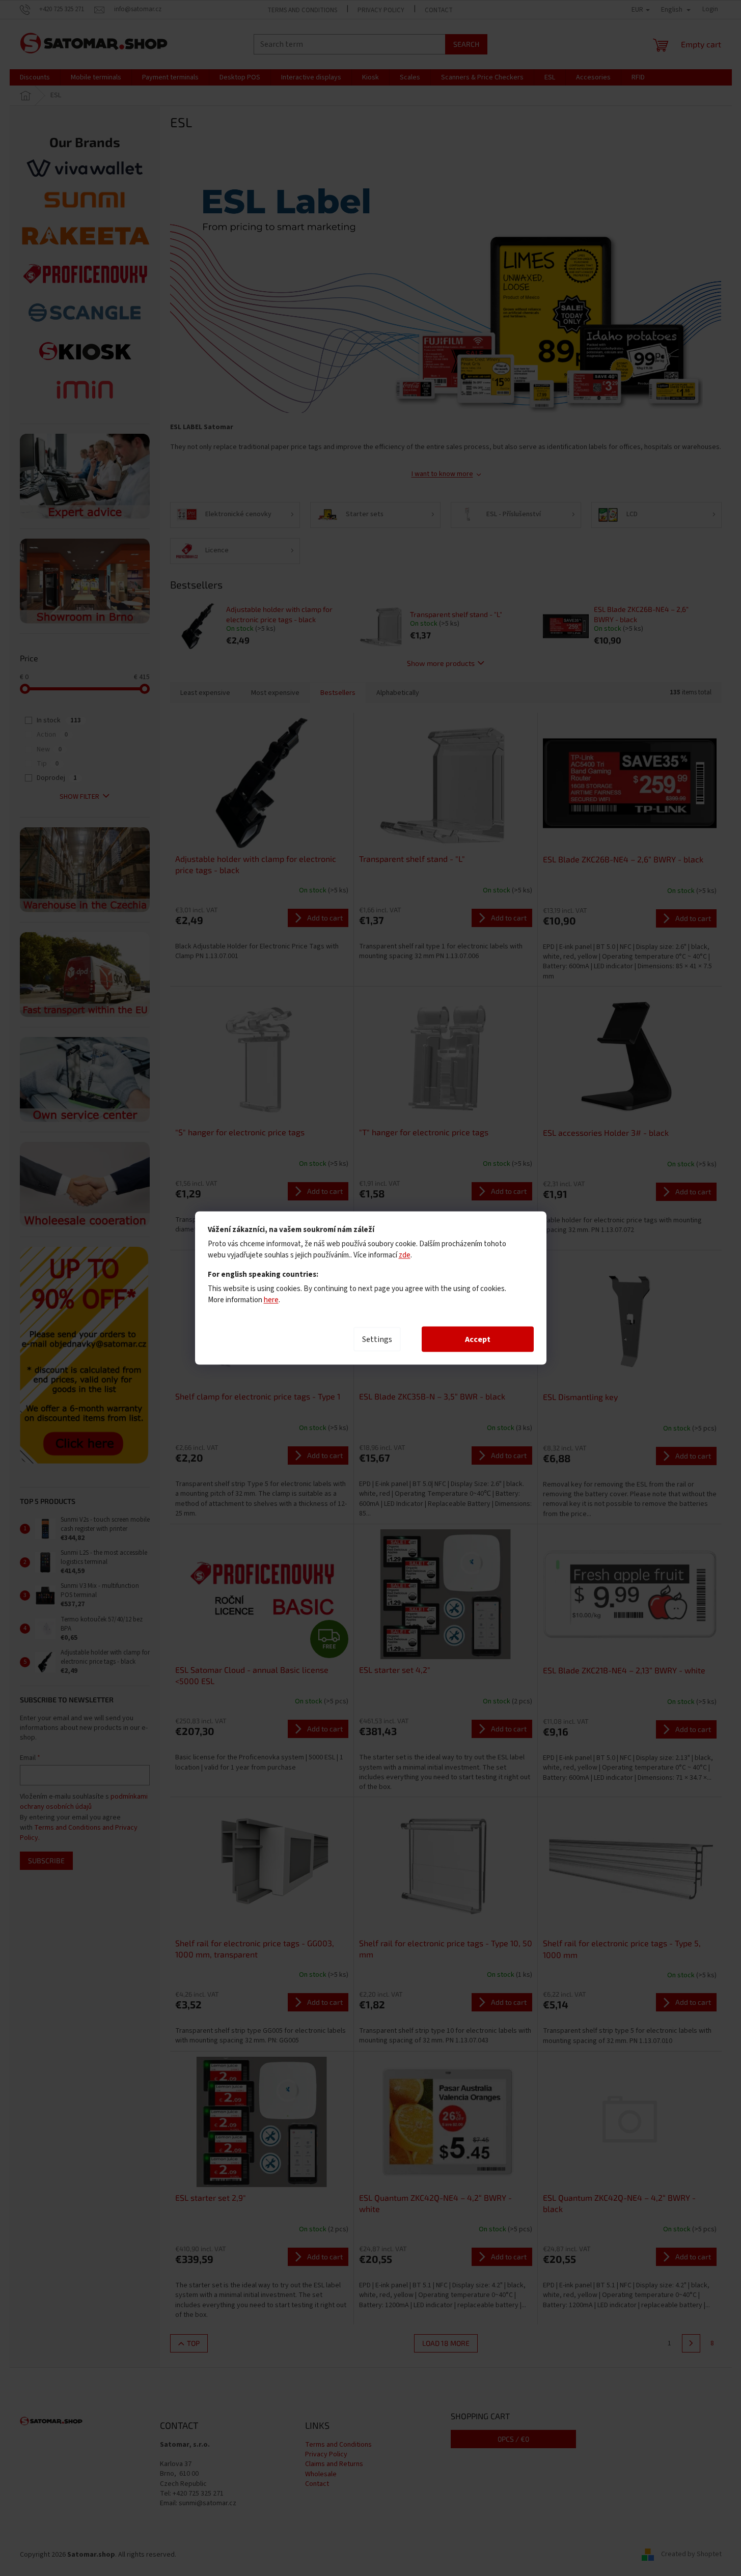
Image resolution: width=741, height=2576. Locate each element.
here (271, 1300)
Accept (478, 1339)
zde (405, 1255)
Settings (377, 1339)
